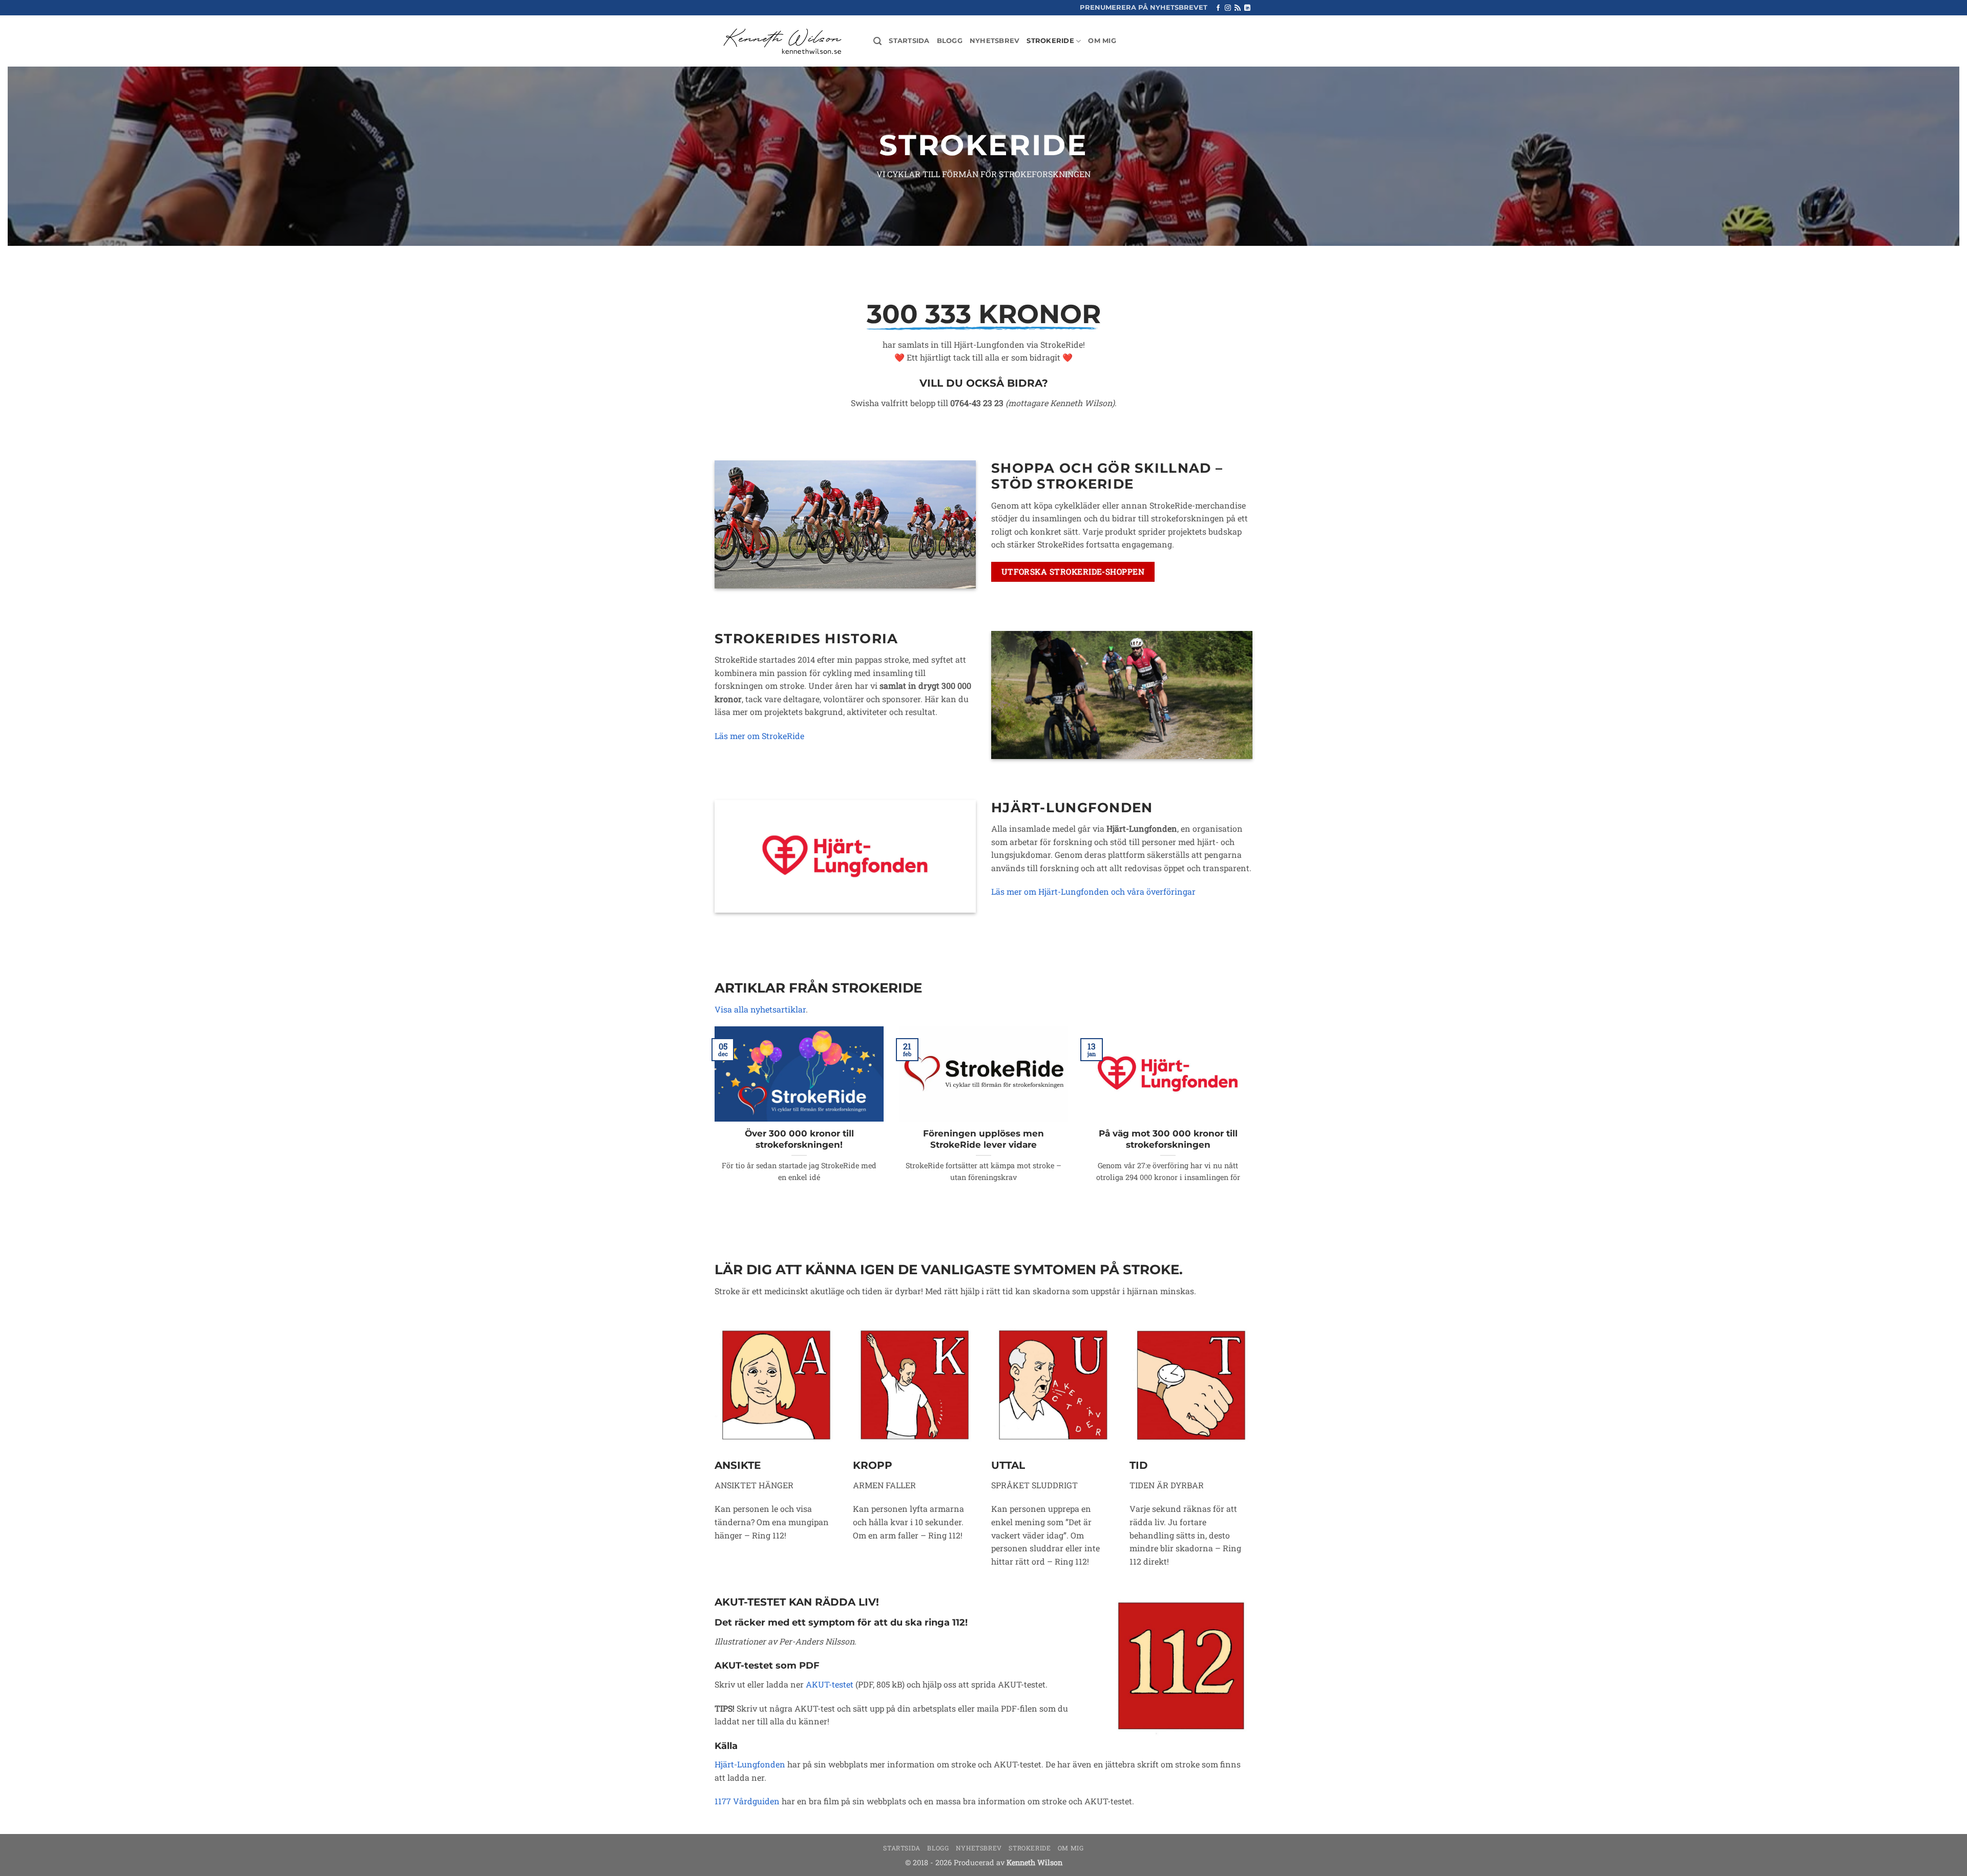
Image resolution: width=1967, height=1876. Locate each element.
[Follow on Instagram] (1228, 8)
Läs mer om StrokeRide (759, 736)
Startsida (909, 41)
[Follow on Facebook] (1218, 8)
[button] (877, 41)
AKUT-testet (830, 1684)
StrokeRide (1050, 41)
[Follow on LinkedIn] (1247, 8)
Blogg (950, 41)
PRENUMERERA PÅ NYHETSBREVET (1144, 7)
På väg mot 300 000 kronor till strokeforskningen (1168, 1139)
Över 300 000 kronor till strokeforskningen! (799, 1139)
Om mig (1102, 41)
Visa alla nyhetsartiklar (760, 1009)
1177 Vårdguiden (747, 1801)
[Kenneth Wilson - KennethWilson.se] (781, 41)
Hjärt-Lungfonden (750, 1764)
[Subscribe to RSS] (1238, 8)
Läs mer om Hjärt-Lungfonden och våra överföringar (1093, 891)
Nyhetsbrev (995, 41)
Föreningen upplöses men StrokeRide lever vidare (983, 1139)
